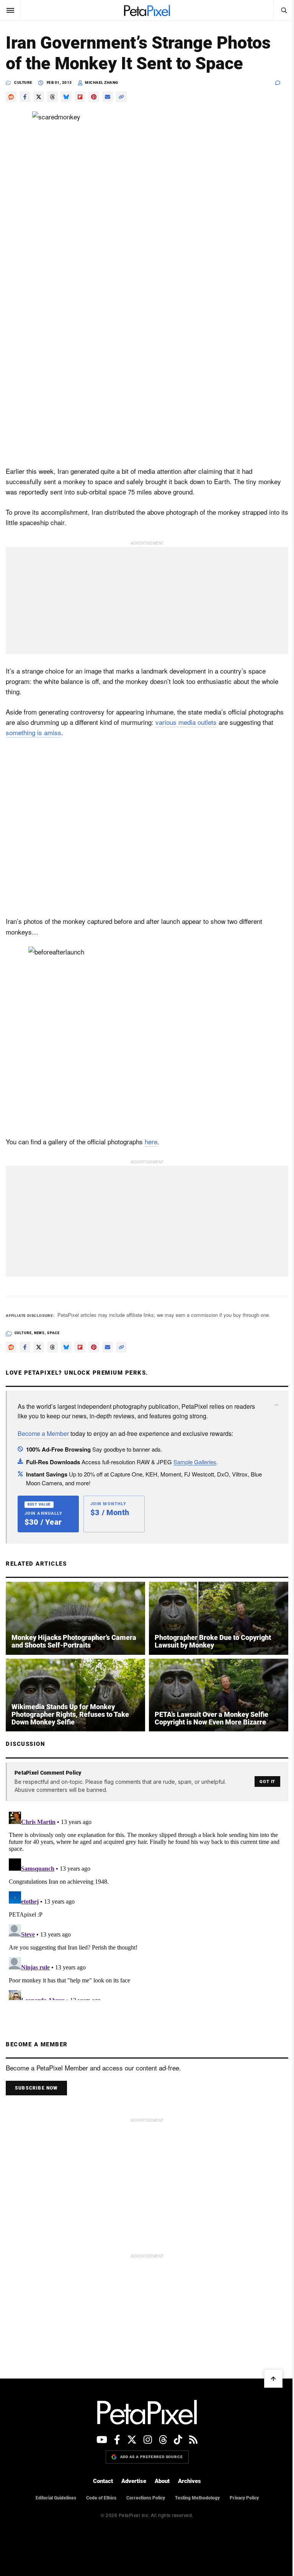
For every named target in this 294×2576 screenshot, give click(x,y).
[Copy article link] (121, 97)
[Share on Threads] (52, 97)
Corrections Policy (146, 2498)
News (40, 1333)
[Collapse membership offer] (276, 1405)
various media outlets (186, 722)
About (162, 2481)
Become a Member (43, 1433)
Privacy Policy (244, 2498)
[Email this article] (108, 97)
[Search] (284, 10)
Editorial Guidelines (56, 2498)
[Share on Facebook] (25, 97)
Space (53, 1333)
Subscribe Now (36, 2088)
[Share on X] (39, 97)
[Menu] (10, 10)
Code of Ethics (101, 2498)
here (151, 1141)
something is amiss (33, 732)
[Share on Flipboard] (80, 97)
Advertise (134, 2481)
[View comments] (282, 83)
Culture (23, 82)
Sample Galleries (195, 1462)
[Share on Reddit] (11, 97)
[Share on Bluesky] (66, 97)
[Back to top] (273, 2379)
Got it (267, 1782)
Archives (189, 2481)
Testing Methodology (197, 2498)
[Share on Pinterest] (94, 97)
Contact (103, 2481)
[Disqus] (147, 1904)
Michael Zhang (102, 82)
